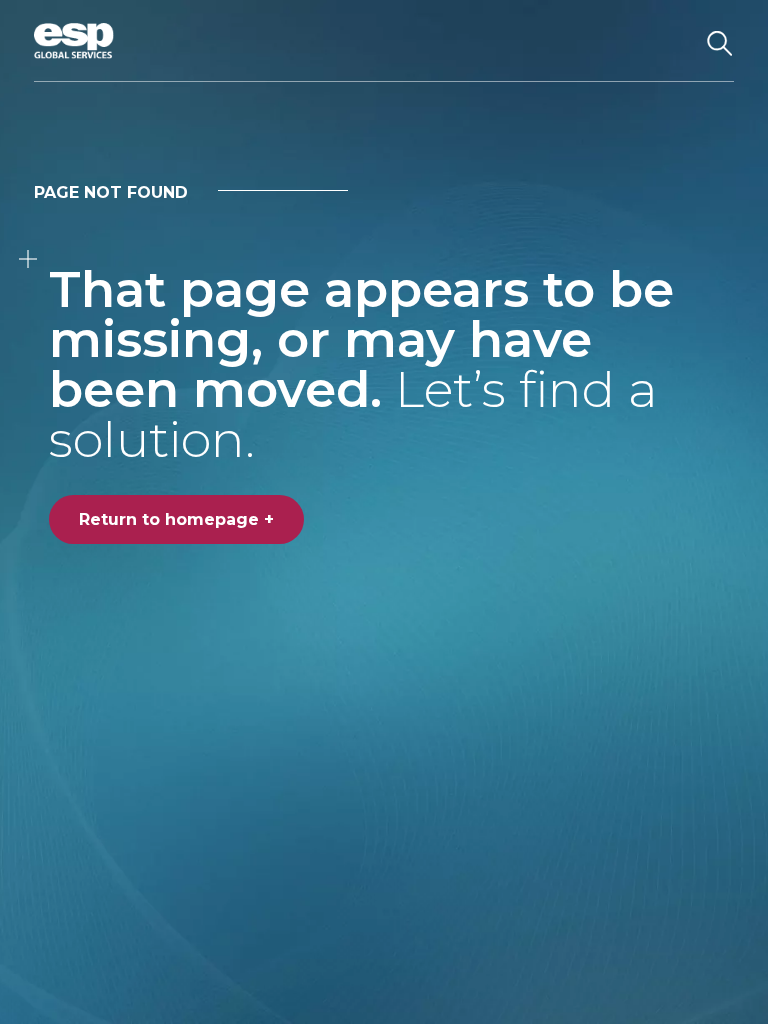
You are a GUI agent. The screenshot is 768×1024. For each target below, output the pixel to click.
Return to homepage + (176, 519)
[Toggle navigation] (668, 41)
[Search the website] (720, 41)
